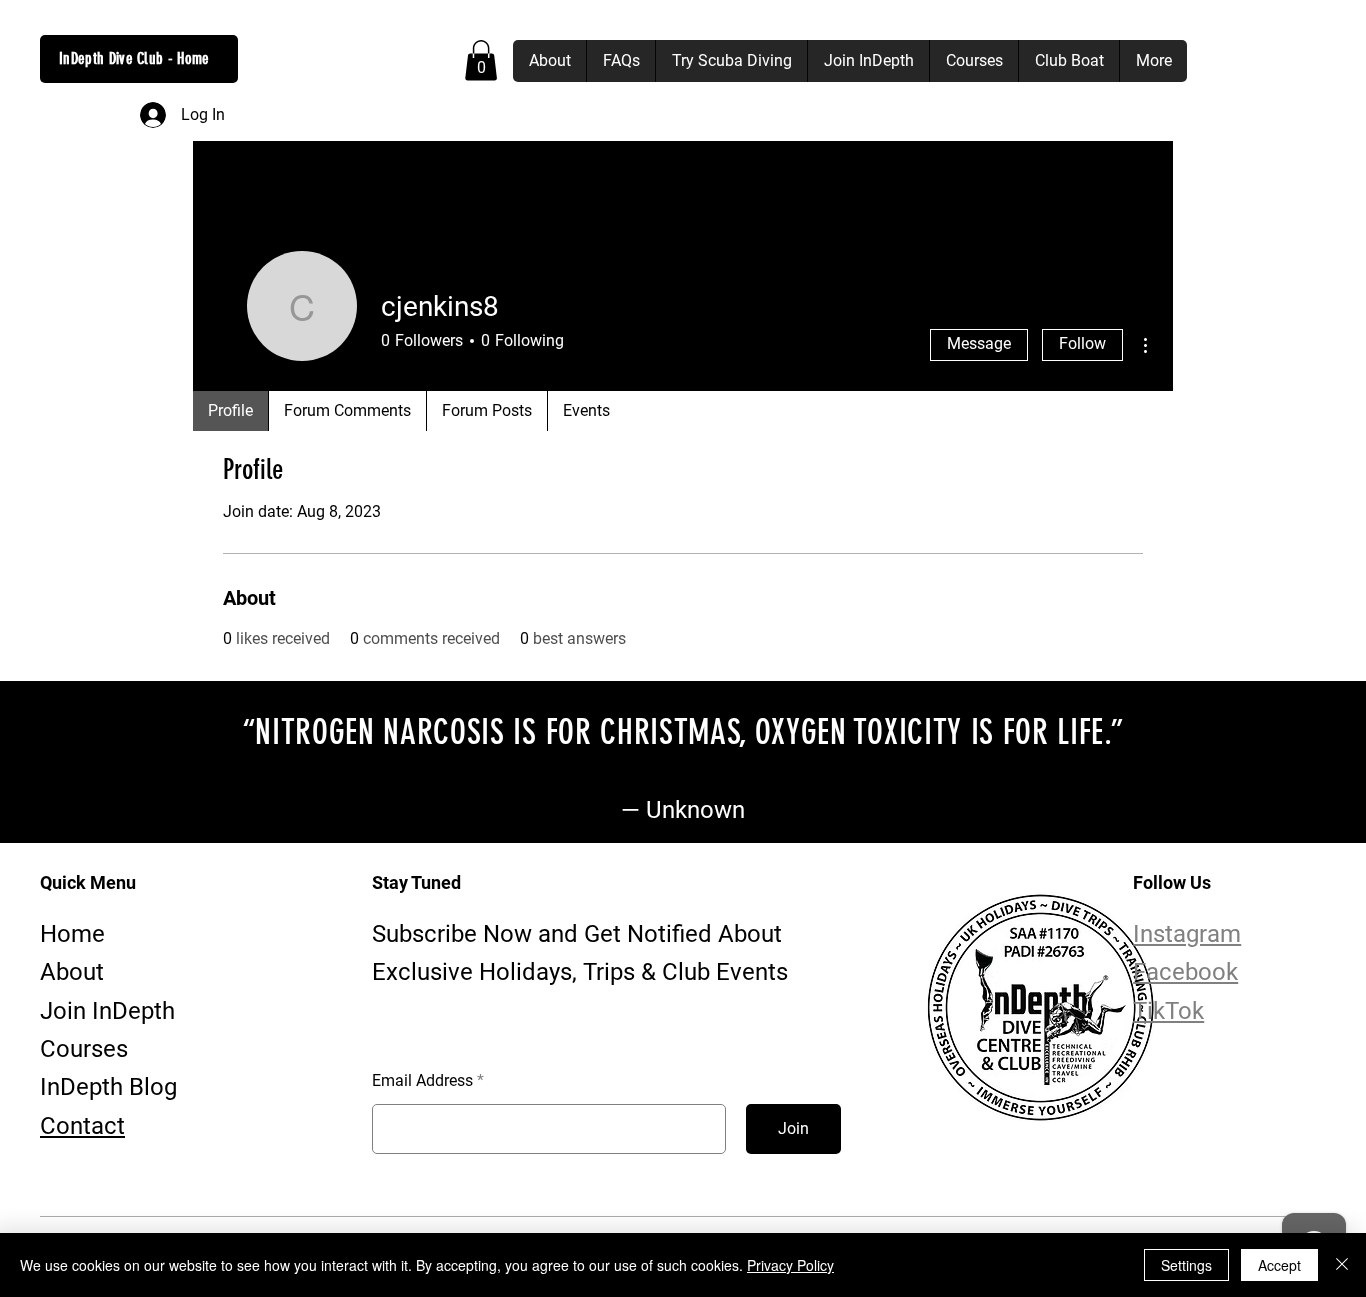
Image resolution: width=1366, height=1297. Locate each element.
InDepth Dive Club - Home (134, 58)
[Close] (1342, 1265)
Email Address (422, 1081)
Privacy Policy (790, 1265)
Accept (1279, 1265)
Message (979, 343)
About (72, 972)
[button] (481, 60)
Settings (1186, 1265)
